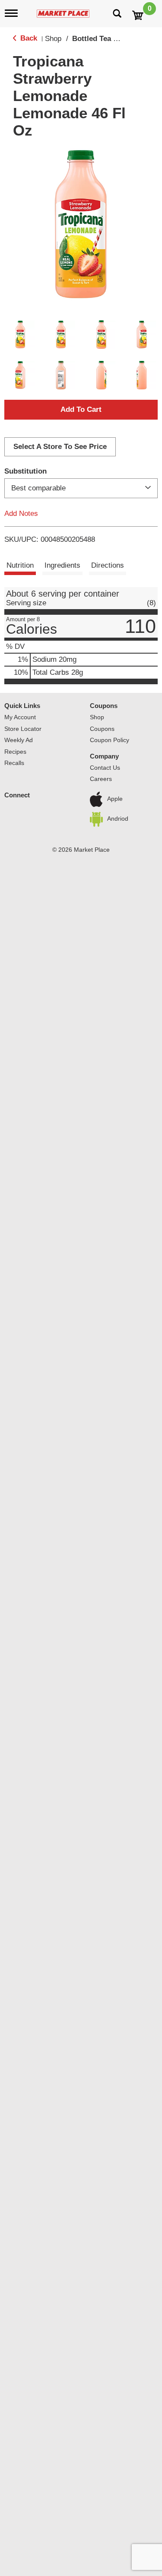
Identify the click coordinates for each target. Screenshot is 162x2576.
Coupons (102, 729)
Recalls (14, 763)
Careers (101, 779)
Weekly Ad (19, 740)
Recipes (15, 752)
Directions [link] (108, 565)
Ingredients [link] (62, 565)
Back (28, 38)
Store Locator (23, 729)
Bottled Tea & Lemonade (114, 39)
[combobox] (81, 488)
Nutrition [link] (20, 565)
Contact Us (105, 768)
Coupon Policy (110, 740)
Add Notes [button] (21, 513)
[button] (20, 335)
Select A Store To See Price (60, 447)
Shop (53, 39)
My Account (20, 717)
